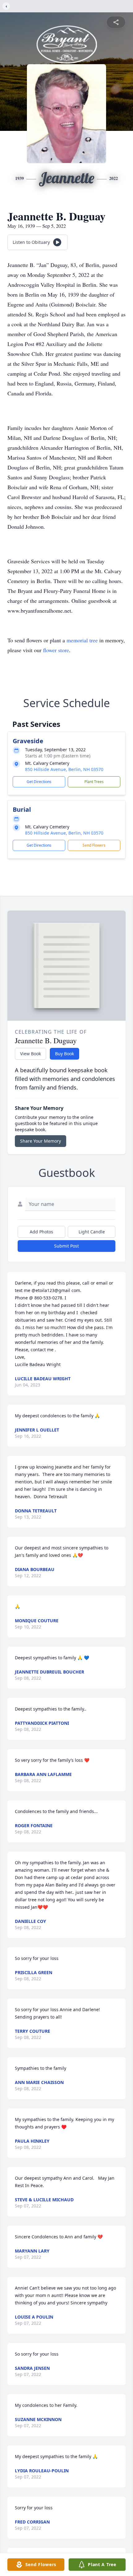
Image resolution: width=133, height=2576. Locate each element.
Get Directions (39, 782)
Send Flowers (94, 845)
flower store (56, 650)
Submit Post (66, 1246)
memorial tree (82, 640)
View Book (30, 1054)
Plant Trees (94, 782)
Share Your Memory (41, 1141)
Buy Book (64, 1054)
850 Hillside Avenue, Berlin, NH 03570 (64, 769)
